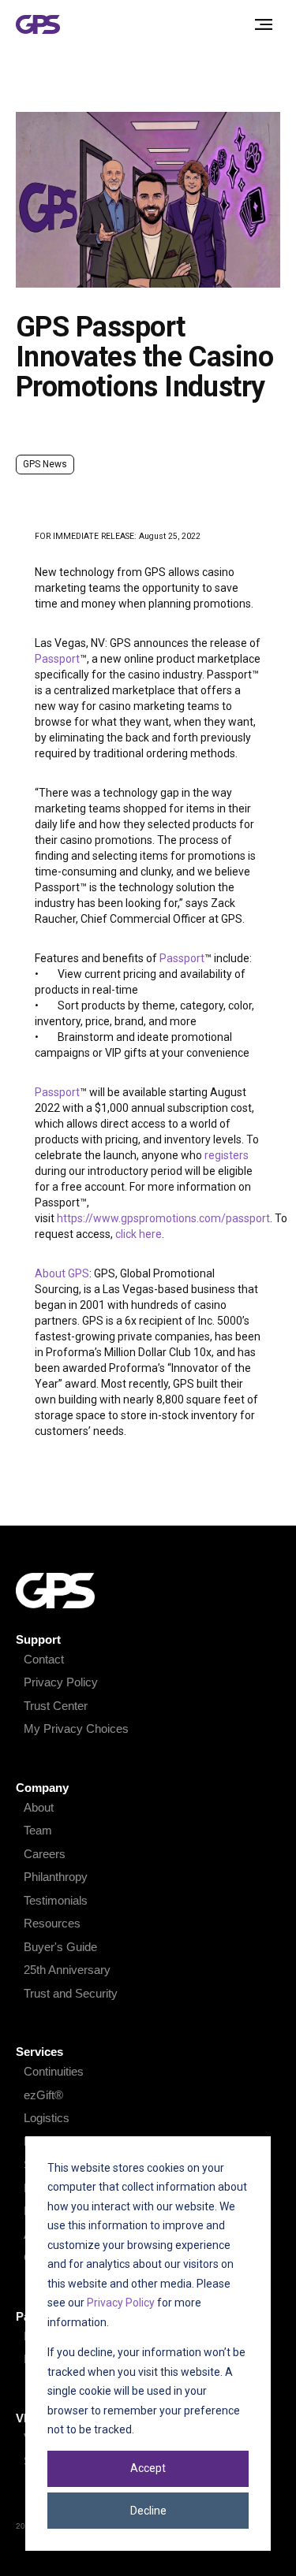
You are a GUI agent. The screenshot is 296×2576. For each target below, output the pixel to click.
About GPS (62, 1273)
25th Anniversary (67, 1970)
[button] (264, 24)
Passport (57, 659)
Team (38, 1830)
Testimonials (56, 1900)
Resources (52, 1923)
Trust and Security (71, 1993)
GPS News (45, 464)
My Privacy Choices (76, 1728)
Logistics (47, 2118)
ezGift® (43, 2095)
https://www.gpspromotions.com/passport (163, 1218)
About (39, 1807)
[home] (41, 25)
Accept (148, 2468)
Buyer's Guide (60, 1947)
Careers (45, 1854)
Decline (148, 2511)
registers (227, 1155)
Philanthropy (56, 1877)
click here (139, 1234)
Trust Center (56, 1706)
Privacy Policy (121, 2303)
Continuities (54, 2071)
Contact (44, 1659)
